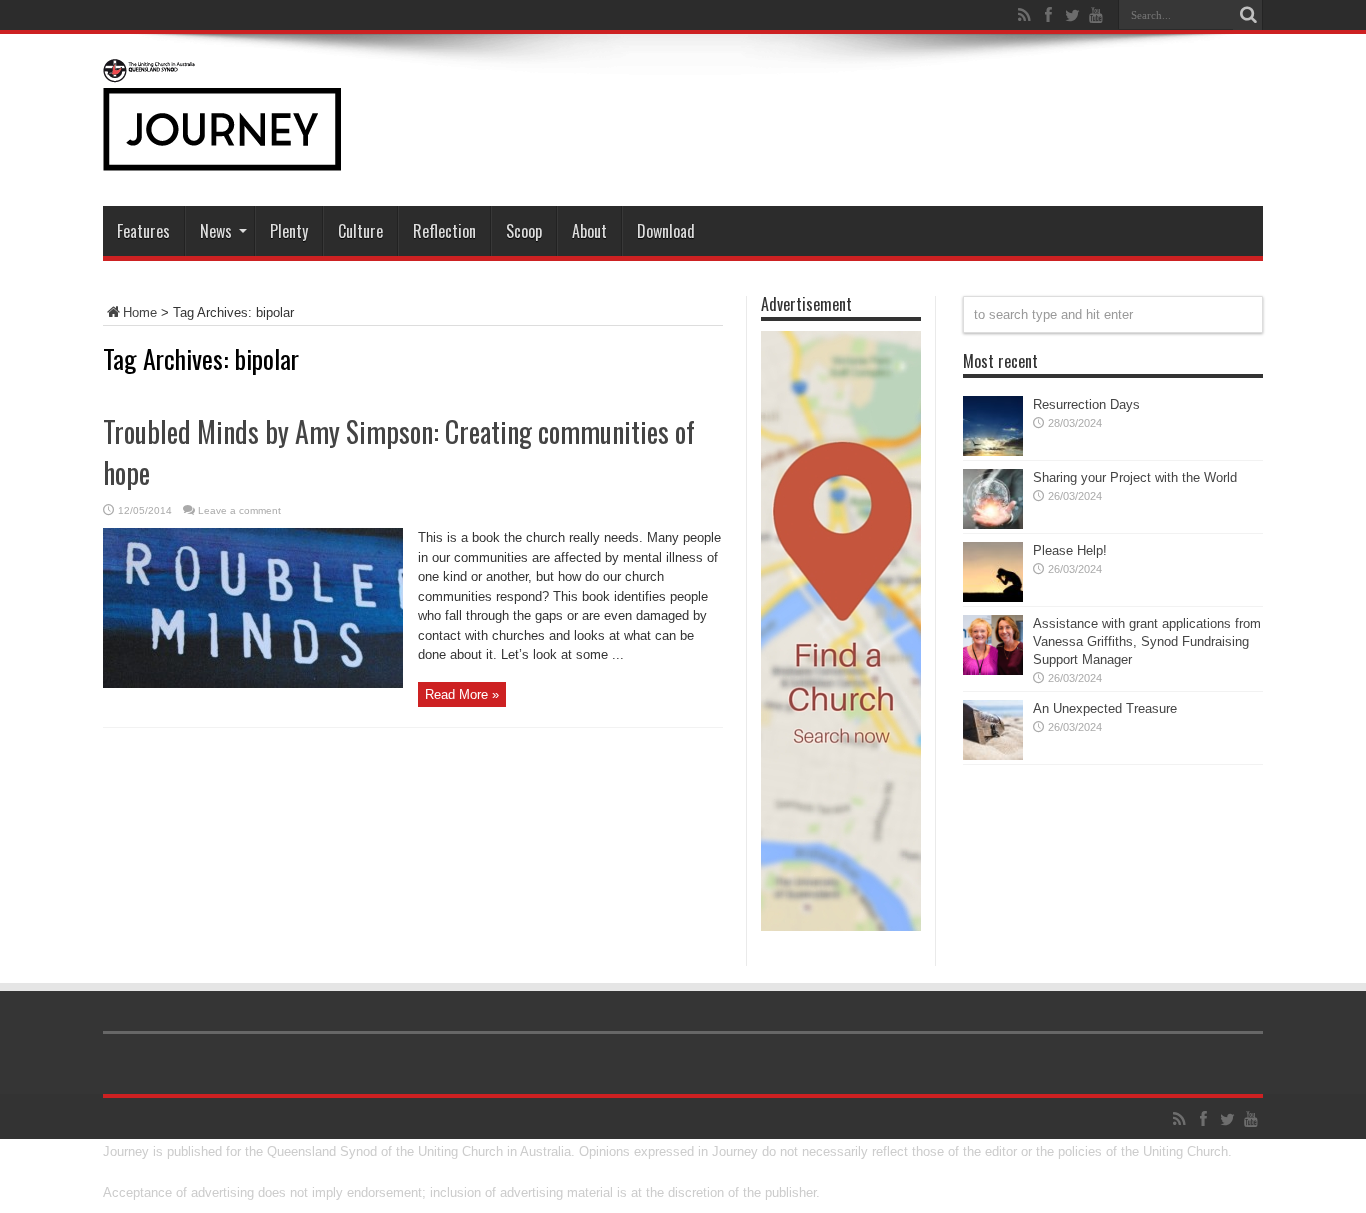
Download (666, 231)
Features (143, 231)
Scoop (524, 231)
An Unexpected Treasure (1105, 708)
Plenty (289, 231)
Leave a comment (239, 510)
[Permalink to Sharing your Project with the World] (993, 524)
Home (140, 312)
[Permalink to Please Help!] (993, 597)
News (216, 231)
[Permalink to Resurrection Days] (993, 451)
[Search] (1248, 15)
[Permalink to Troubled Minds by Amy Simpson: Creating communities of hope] (253, 683)
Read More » (462, 694)
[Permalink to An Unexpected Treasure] (993, 755)
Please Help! (1070, 550)
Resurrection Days (1086, 404)
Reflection (444, 231)
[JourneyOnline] (222, 156)
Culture (360, 231)
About (589, 231)
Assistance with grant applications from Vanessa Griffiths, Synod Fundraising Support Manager (1147, 641)
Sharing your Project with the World (1135, 477)
